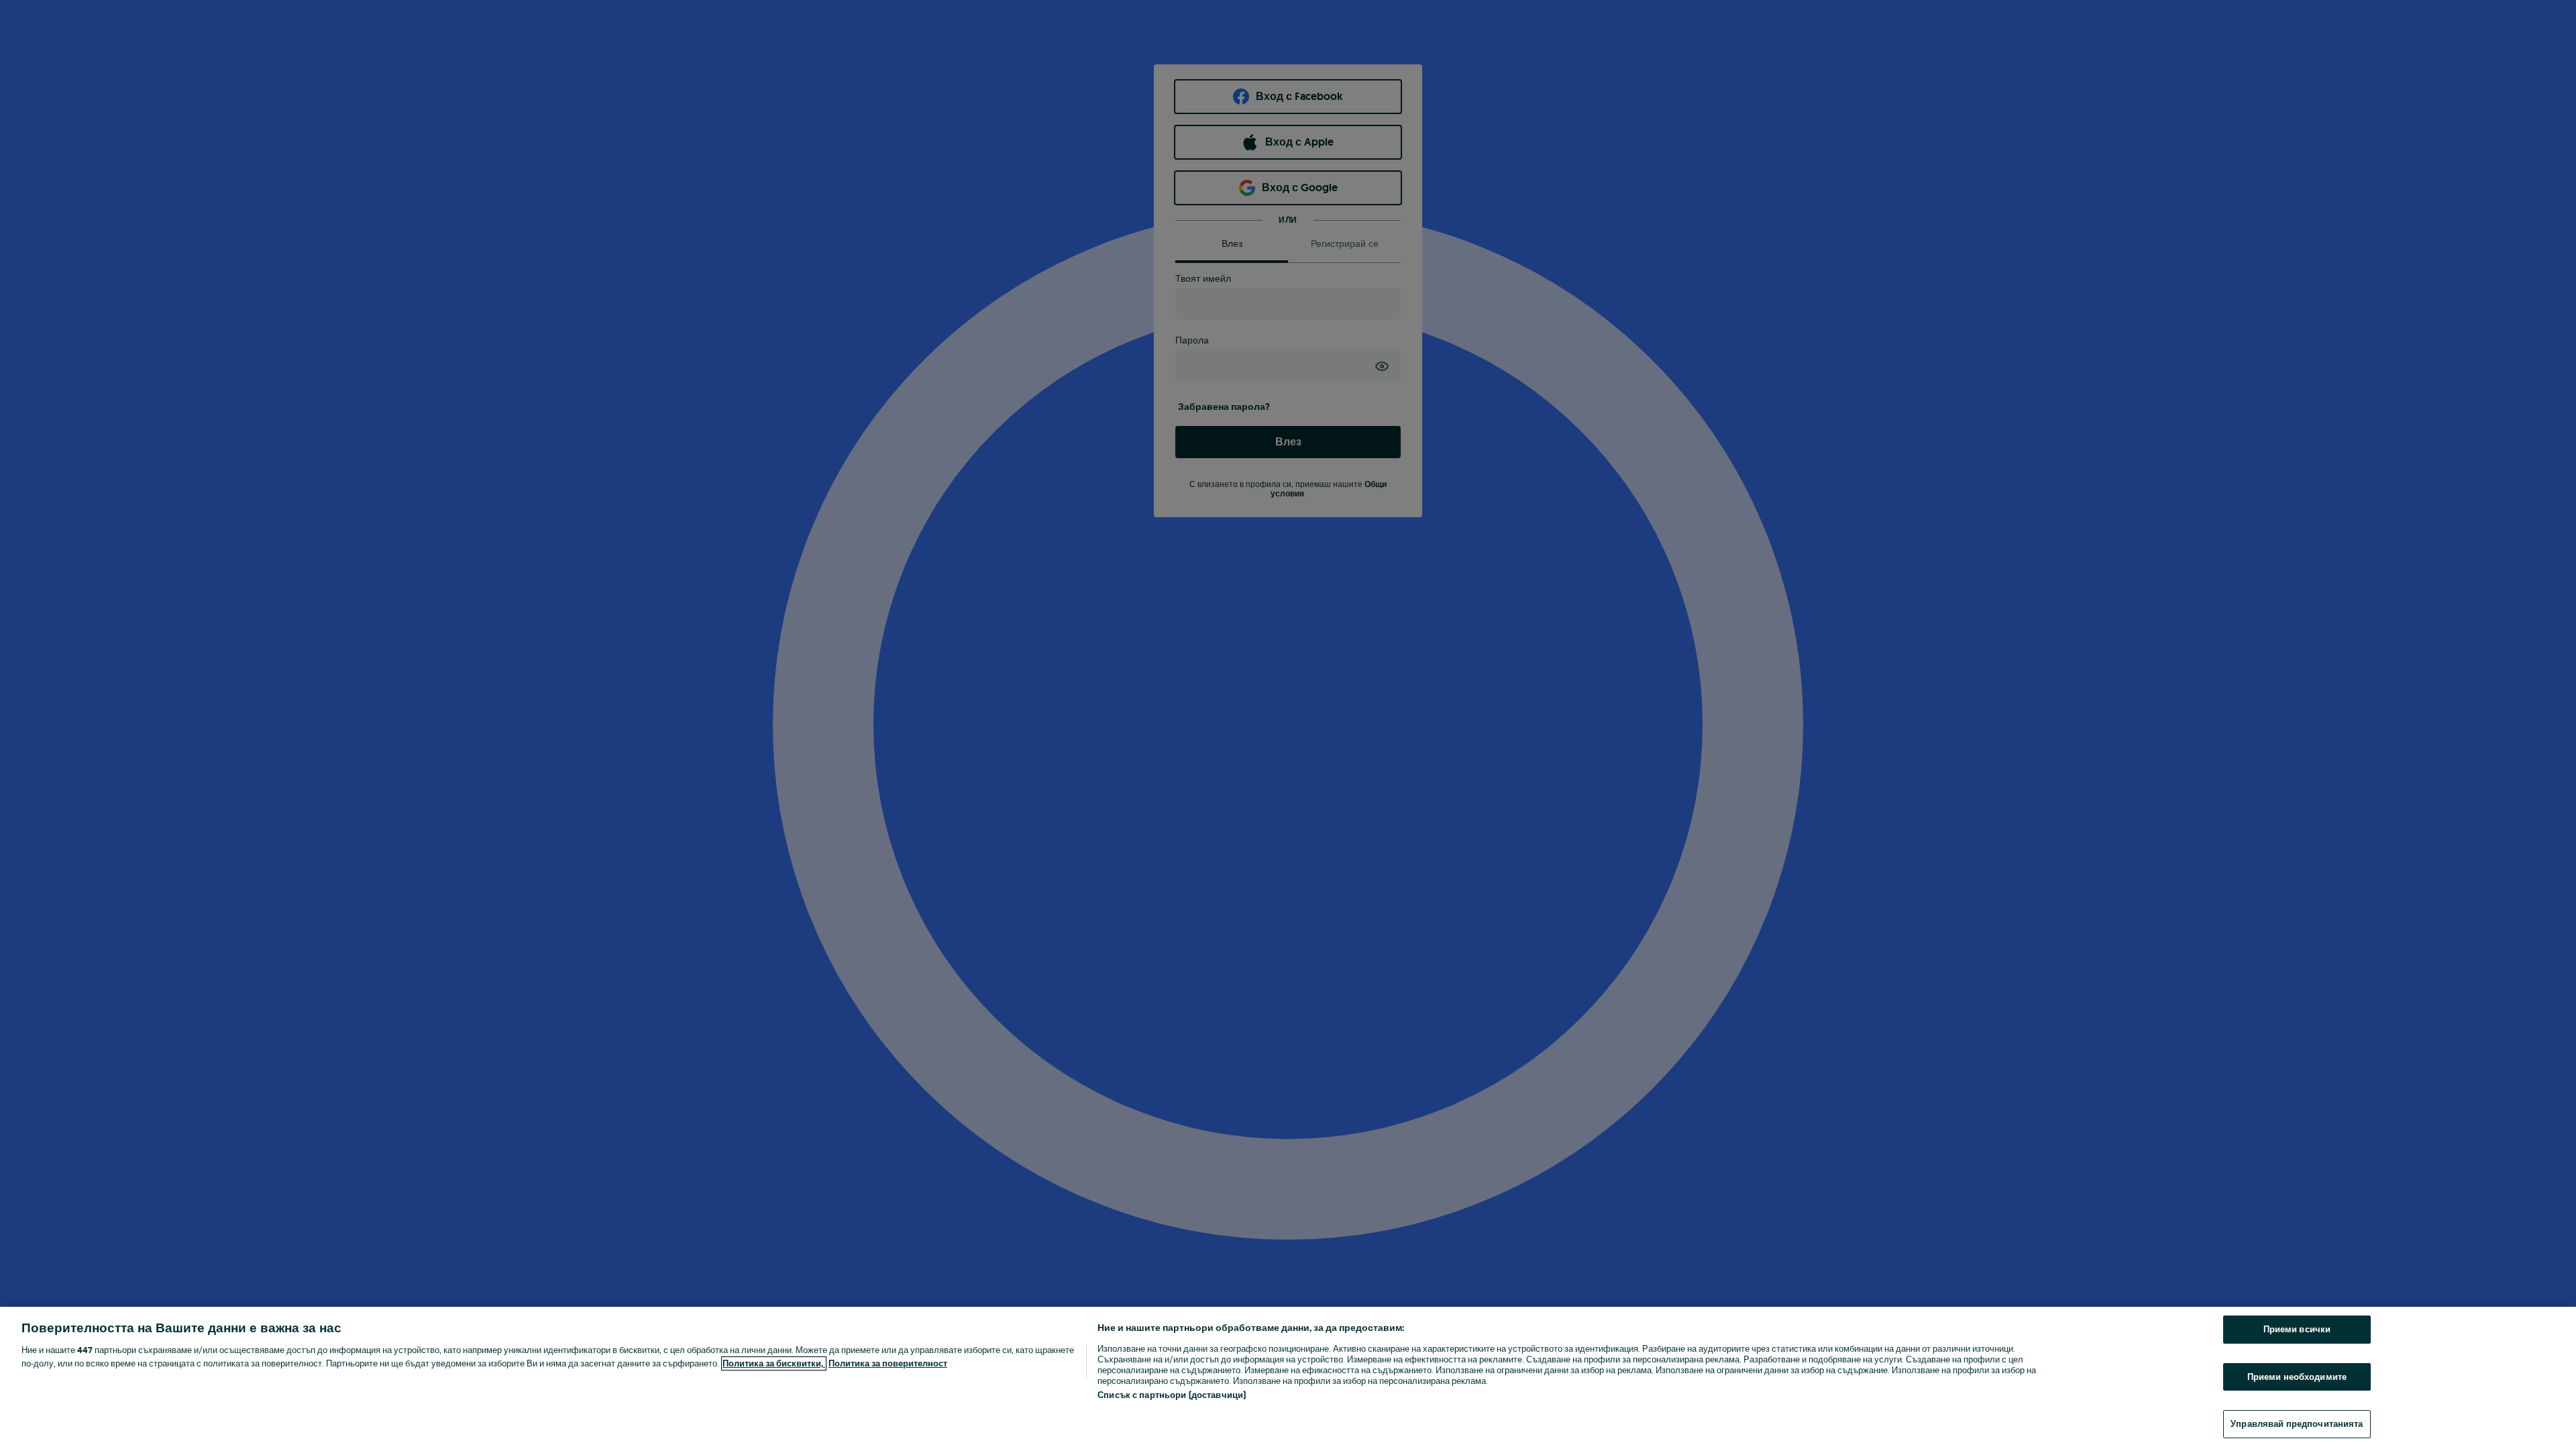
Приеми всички (2297, 1329)
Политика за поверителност (888, 1363)
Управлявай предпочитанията (2297, 1424)
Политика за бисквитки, (774, 1363)
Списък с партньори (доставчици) (1172, 1395)
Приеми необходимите (2297, 1377)
